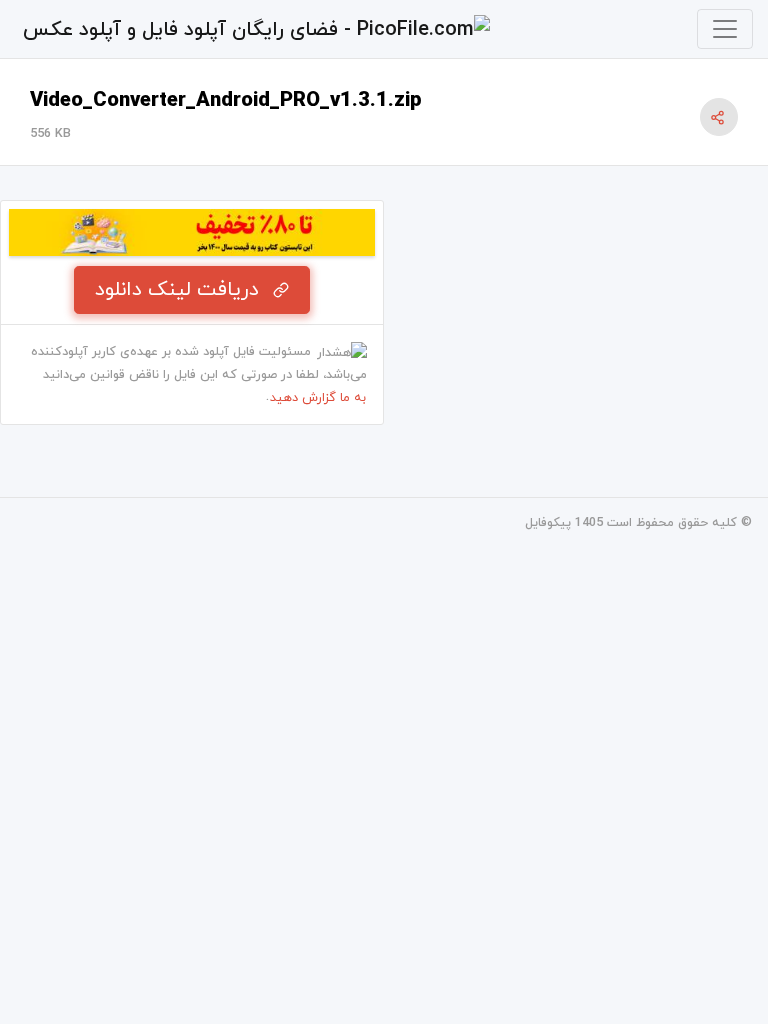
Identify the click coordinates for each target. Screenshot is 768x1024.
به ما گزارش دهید (318, 398)
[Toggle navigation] (725, 29)
